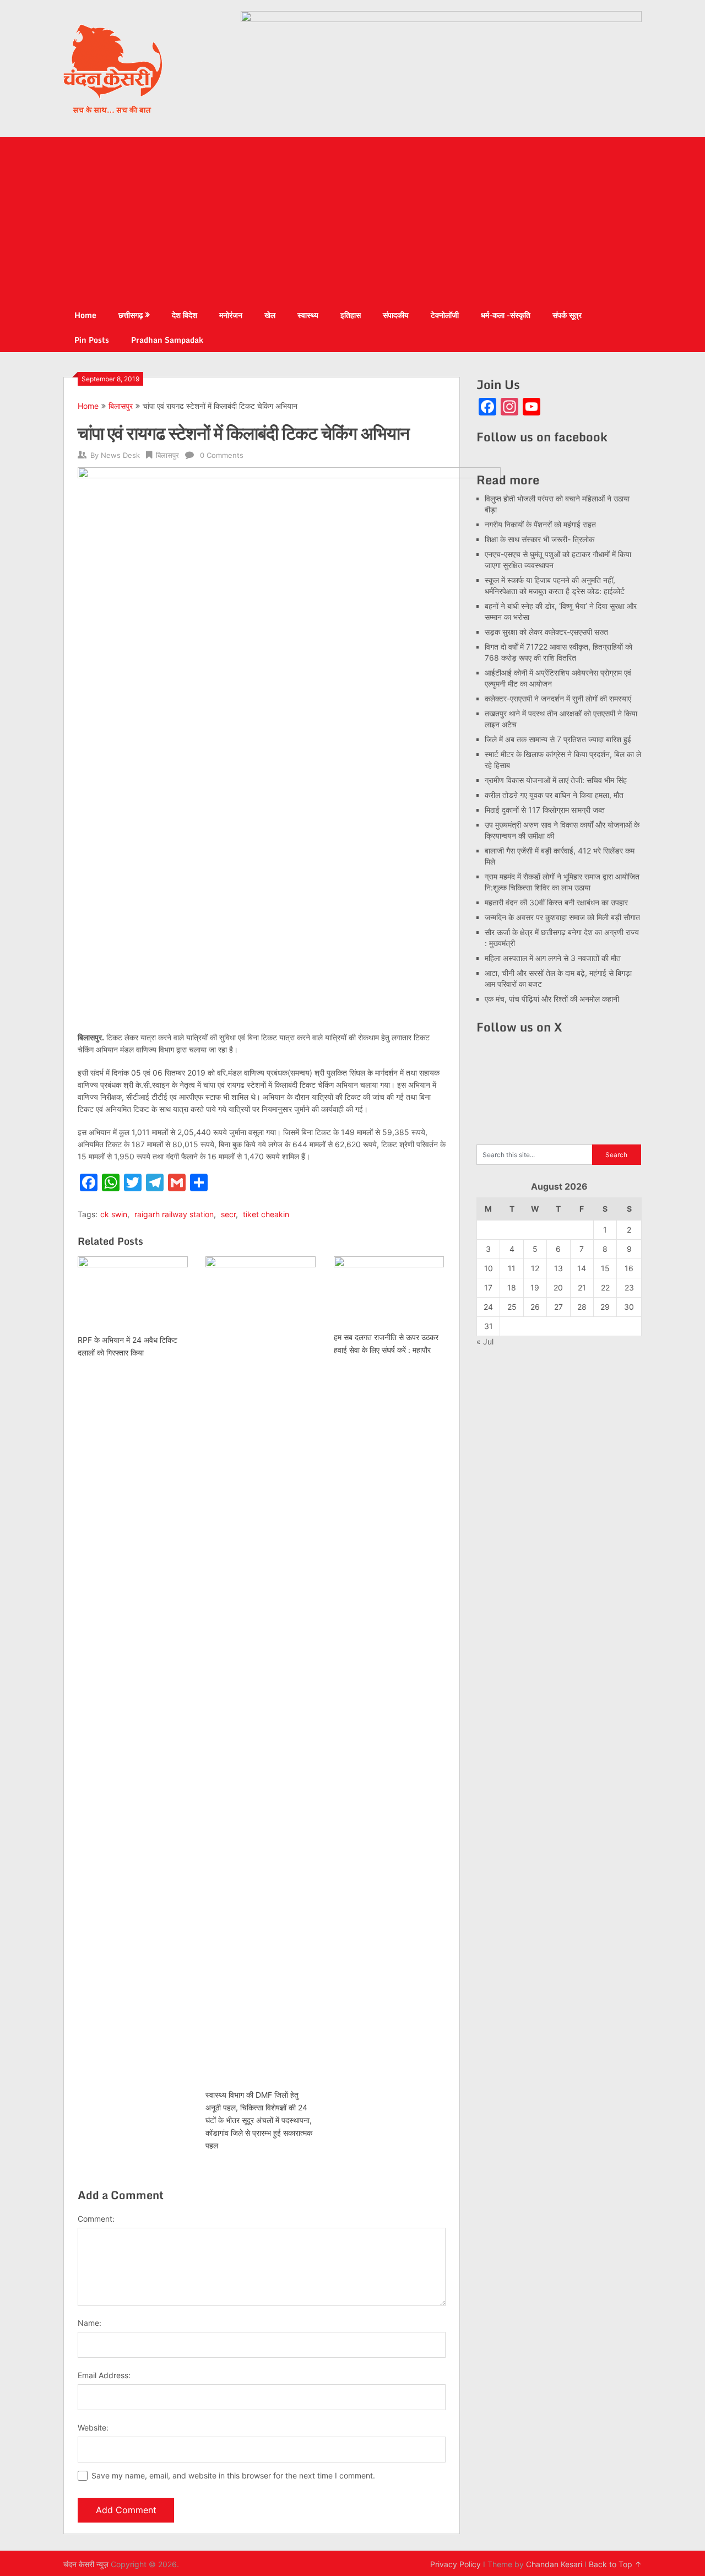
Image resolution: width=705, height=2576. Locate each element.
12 (535, 1268)
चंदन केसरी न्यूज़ (86, 2564)
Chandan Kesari (554, 2564)
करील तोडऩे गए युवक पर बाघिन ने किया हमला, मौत (554, 795)
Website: (93, 2428)
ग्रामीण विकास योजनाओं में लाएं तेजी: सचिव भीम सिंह (556, 780)
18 (512, 1287)
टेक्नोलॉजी (445, 315)
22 (605, 1287)
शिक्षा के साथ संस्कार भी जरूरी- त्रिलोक (539, 539)
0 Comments (222, 455)
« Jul (485, 1341)
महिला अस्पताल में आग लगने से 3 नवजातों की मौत (553, 958)
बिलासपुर (121, 406)
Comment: (96, 2219)
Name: (90, 2323)
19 (535, 1287)
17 (488, 1287)
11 (512, 1268)
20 (558, 1287)
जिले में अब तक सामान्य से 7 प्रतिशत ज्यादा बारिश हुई (558, 739)
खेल (270, 315)
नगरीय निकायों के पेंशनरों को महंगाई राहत (540, 524)
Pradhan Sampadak (167, 340)
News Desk (120, 455)
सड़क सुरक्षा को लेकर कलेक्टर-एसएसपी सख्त (546, 632)
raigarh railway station (174, 1214)
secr (228, 1214)
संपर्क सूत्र (567, 315)
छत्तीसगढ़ (131, 315)
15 (605, 1268)
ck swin (114, 1214)
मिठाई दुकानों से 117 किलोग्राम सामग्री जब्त (545, 810)
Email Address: (104, 2375)
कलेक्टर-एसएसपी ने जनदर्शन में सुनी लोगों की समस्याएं (558, 698)
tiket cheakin (266, 1214)
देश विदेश (185, 315)
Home (85, 315)
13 (558, 1268)
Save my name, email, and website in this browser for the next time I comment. (233, 2475)
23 (629, 1287)
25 (512, 1307)
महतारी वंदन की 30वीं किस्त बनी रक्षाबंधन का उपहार (556, 902)
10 (489, 1268)
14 (582, 1268)
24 (488, 1307)
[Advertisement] (352, 220)
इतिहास (351, 315)
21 (582, 1287)
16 (629, 1268)
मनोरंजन (231, 315)
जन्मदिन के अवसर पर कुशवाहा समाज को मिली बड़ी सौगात (562, 917)
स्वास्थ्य (308, 315)
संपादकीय (396, 315)
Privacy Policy (455, 2564)
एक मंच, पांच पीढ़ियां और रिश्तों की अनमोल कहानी (552, 999)
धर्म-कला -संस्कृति (506, 315)
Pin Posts (92, 340)
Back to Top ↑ (615, 2564)
